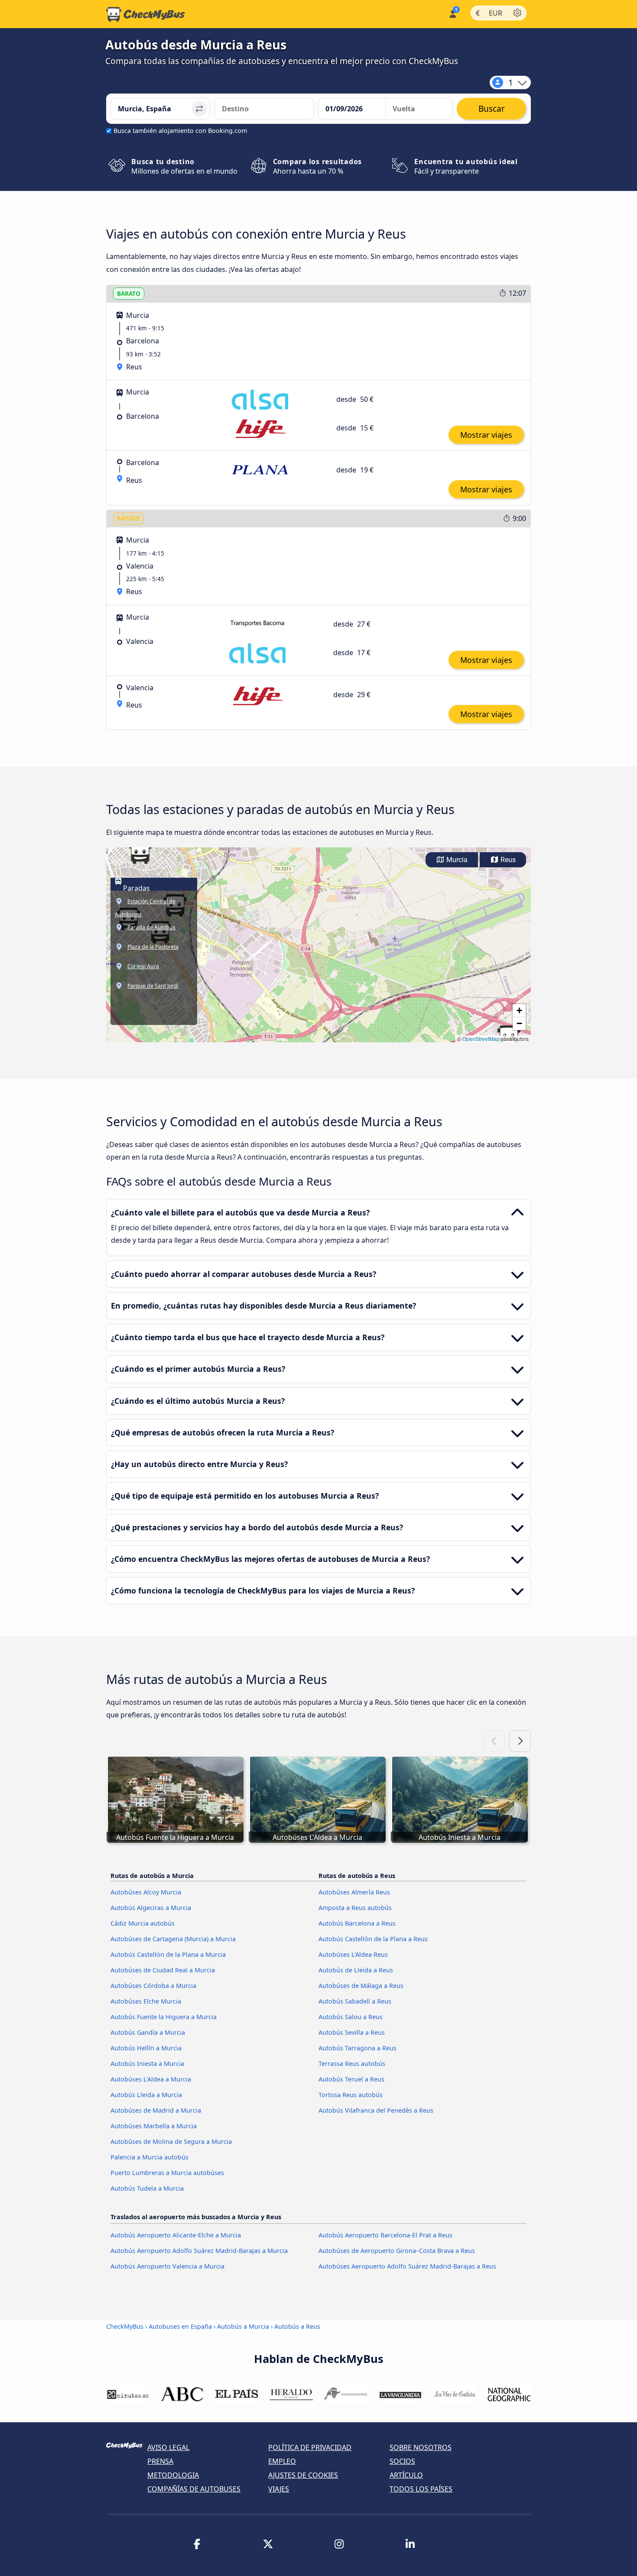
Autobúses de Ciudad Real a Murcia (163, 1970)
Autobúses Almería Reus (354, 1892)
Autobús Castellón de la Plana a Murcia (168, 1954)
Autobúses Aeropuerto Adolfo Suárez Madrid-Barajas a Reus (407, 2266)
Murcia (456, 860)
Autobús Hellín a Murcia (146, 2048)
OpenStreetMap (481, 1039)
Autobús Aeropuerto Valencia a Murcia (167, 2266)
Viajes (279, 2489)
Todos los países (421, 2489)
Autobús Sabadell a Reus (355, 2001)
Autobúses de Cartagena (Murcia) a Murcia (173, 1939)
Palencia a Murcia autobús (149, 2157)
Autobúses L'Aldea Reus (353, 1954)
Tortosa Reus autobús (351, 2095)
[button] (140, 853)
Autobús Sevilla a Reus (352, 2032)
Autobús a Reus (297, 2326)
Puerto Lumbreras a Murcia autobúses (167, 2173)
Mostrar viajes (486, 435)
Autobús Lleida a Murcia (146, 2095)
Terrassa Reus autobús (352, 2064)
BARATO (129, 293)
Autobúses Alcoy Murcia (146, 1892)
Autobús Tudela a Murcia (147, 2188)
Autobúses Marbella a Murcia (154, 2126)
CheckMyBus (125, 2326)
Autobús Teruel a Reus (351, 2079)
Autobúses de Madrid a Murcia (156, 2110)
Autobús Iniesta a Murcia (147, 2064)
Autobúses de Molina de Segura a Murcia (171, 2141)
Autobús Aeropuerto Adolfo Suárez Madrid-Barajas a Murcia (199, 2251)
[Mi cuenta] (452, 13)
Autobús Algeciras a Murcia (151, 1908)
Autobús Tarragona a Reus (357, 2048)
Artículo (406, 2475)
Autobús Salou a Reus (351, 2017)
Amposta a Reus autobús (355, 1908)
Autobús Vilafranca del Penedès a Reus (376, 2110)
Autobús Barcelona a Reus (357, 1923)
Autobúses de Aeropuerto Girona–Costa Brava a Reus (397, 2251)
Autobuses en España (180, 2326)
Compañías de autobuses (194, 2489)
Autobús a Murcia (243, 2326)
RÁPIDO (128, 518)
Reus (507, 860)
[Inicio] (146, 14)
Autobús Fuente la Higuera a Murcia (164, 2017)
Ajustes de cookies (303, 2475)
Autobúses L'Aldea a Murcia (151, 2079)
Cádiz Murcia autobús (143, 1923)
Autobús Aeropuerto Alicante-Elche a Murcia (176, 2235)
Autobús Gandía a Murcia (148, 2032)
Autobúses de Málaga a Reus (361, 1986)
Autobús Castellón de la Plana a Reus (373, 1939)
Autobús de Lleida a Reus (356, 1970)
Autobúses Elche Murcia (146, 2001)
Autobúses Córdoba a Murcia (153, 1986)
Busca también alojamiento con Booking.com (180, 131)
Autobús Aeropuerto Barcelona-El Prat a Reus (385, 2235)
